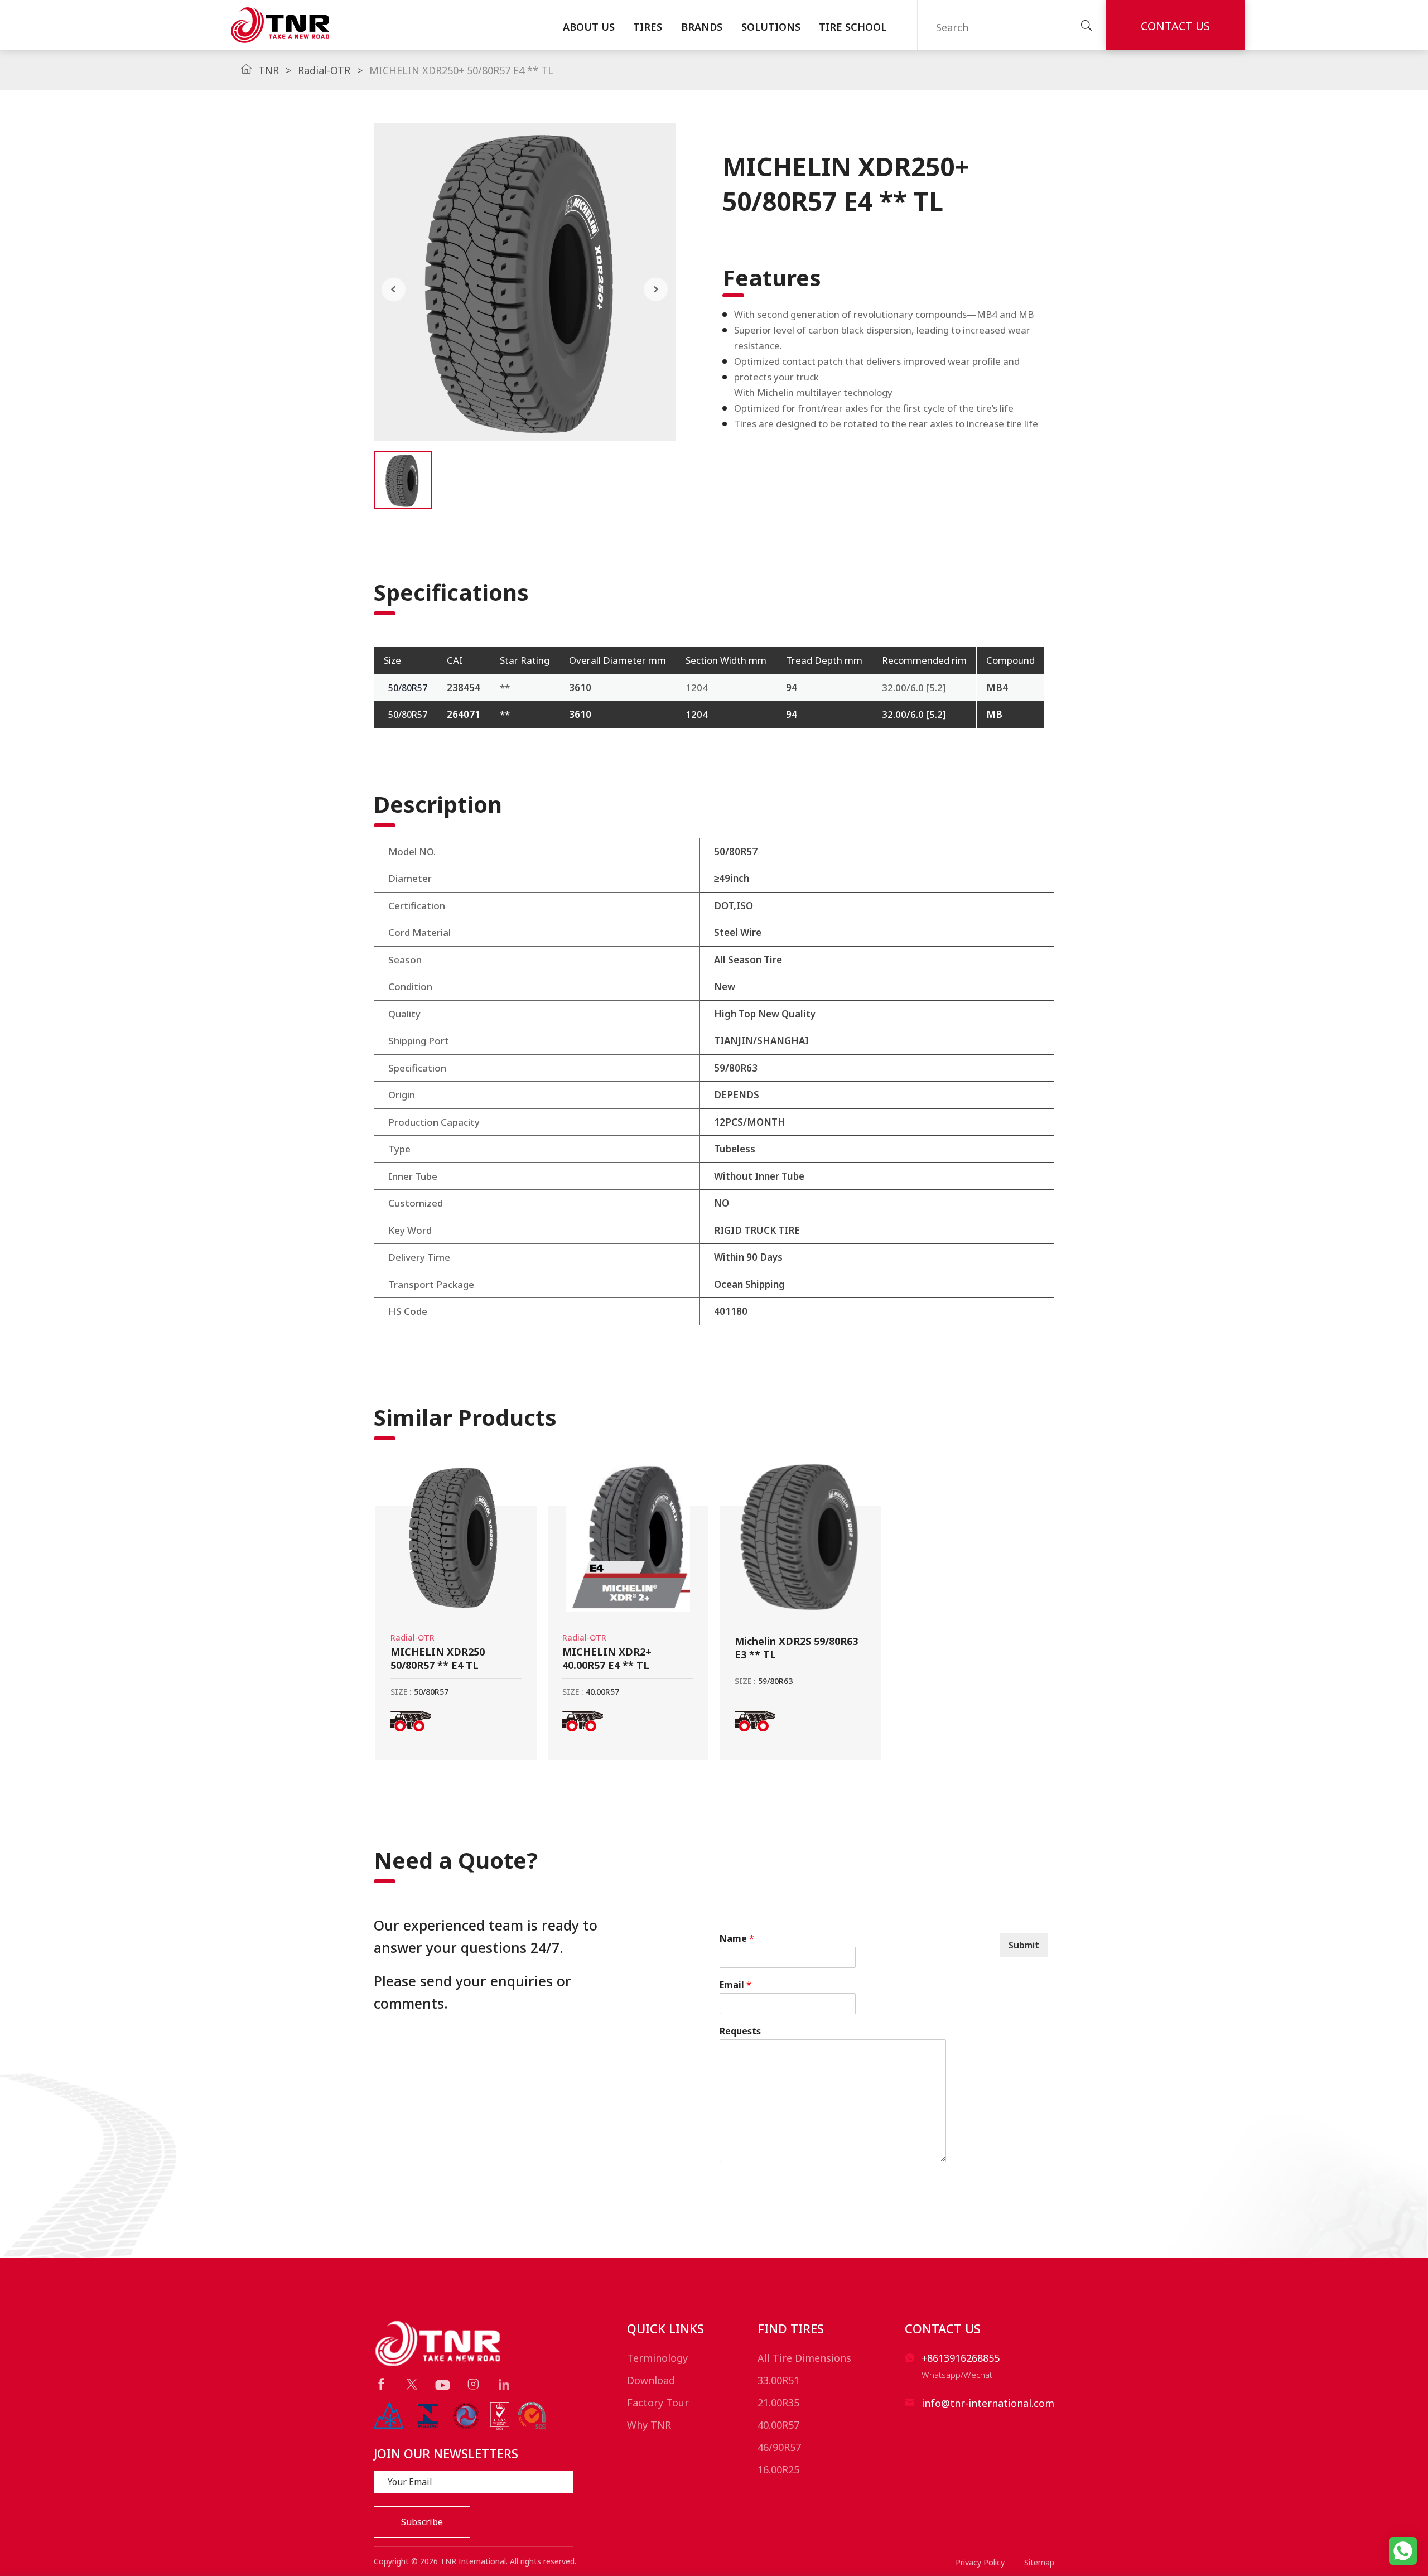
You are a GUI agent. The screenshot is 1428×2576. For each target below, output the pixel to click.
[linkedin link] (504, 2384)
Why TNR (649, 2425)
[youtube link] (443, 2385)
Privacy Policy (980, 2562)
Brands (702, 27)
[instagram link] (473, 2384)
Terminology (657, 2358)
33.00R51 (778, 2380)
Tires (648, 27)
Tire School (853, 27)
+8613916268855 (961, 2358)
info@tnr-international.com (988, 2403)
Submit (1024, 1945)
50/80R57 (408, 688)
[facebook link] (381, 2384)
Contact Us (1175, 26)
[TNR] (280, 25)
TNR (269, 70)
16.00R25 (778, 2469)
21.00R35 (778, 2403)
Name (737, 1939)
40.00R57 (778, 2425)
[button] (394, 289)
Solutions (771, 27)
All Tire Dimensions (804, 2358)
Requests (740, 2031)
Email (735, 1985)
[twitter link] (412, 2384)
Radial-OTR (324, 70)
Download (651, 2380)
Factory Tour (658, 2403)
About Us (589, 27)
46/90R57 (779, 2447)
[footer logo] (439, 2343)
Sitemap (1039, 2562)
